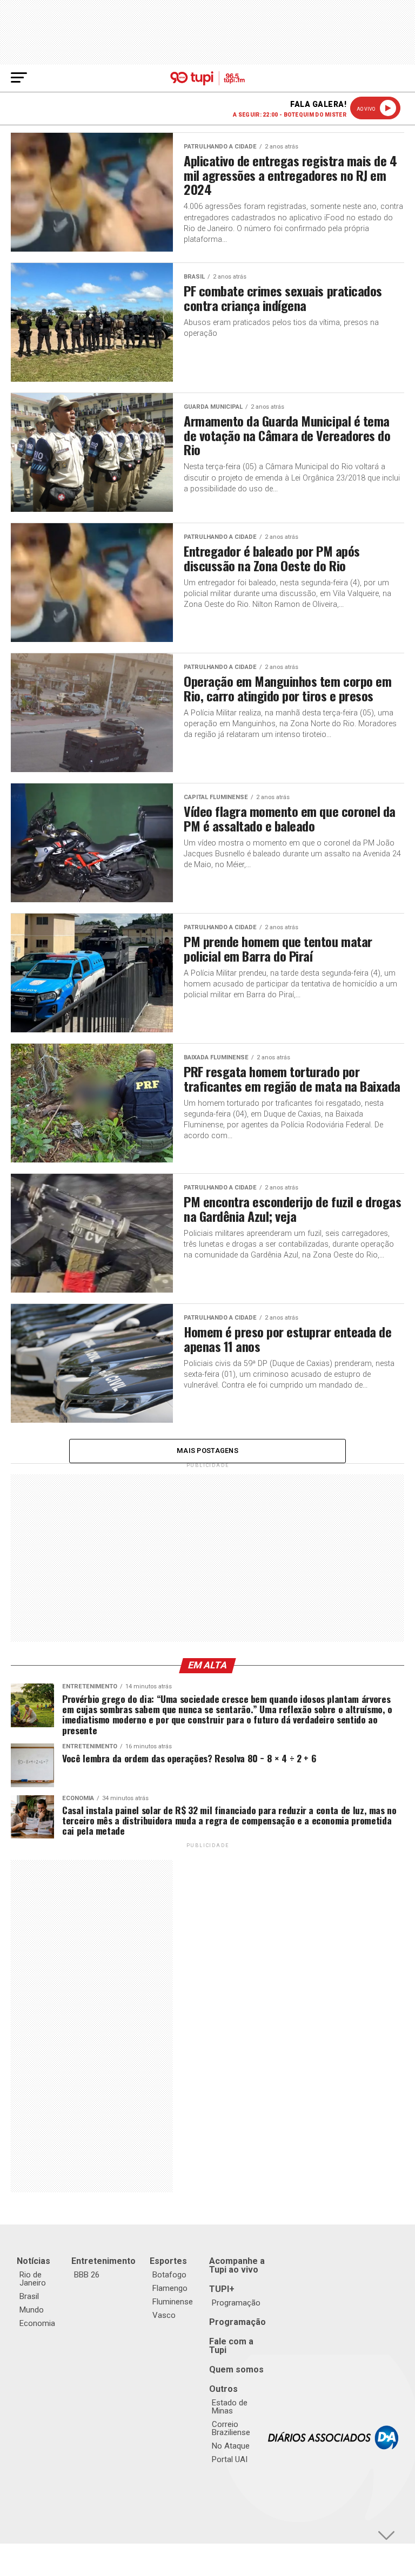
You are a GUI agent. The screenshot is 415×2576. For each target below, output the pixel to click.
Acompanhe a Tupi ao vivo (237, 2265)
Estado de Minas (230, 2407)
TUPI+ (222, 2289)
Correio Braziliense (231, 2428)
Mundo (32, 2310)
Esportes (168, 2261)
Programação (236, 2303)
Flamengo (170, 2288)
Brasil (29, 2296)
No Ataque (231, 2446)
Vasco (164, 2315)
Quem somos (236, 2369)
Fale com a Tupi (231, 2346)
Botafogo (169, 2275)
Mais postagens (207, 1451)
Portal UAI (230, 2459)
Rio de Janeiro (33, 2279)
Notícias (34, 2261)
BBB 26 (87, 2275)
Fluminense (173, 2302)
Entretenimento (103, 2261)
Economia (37, 2323)
